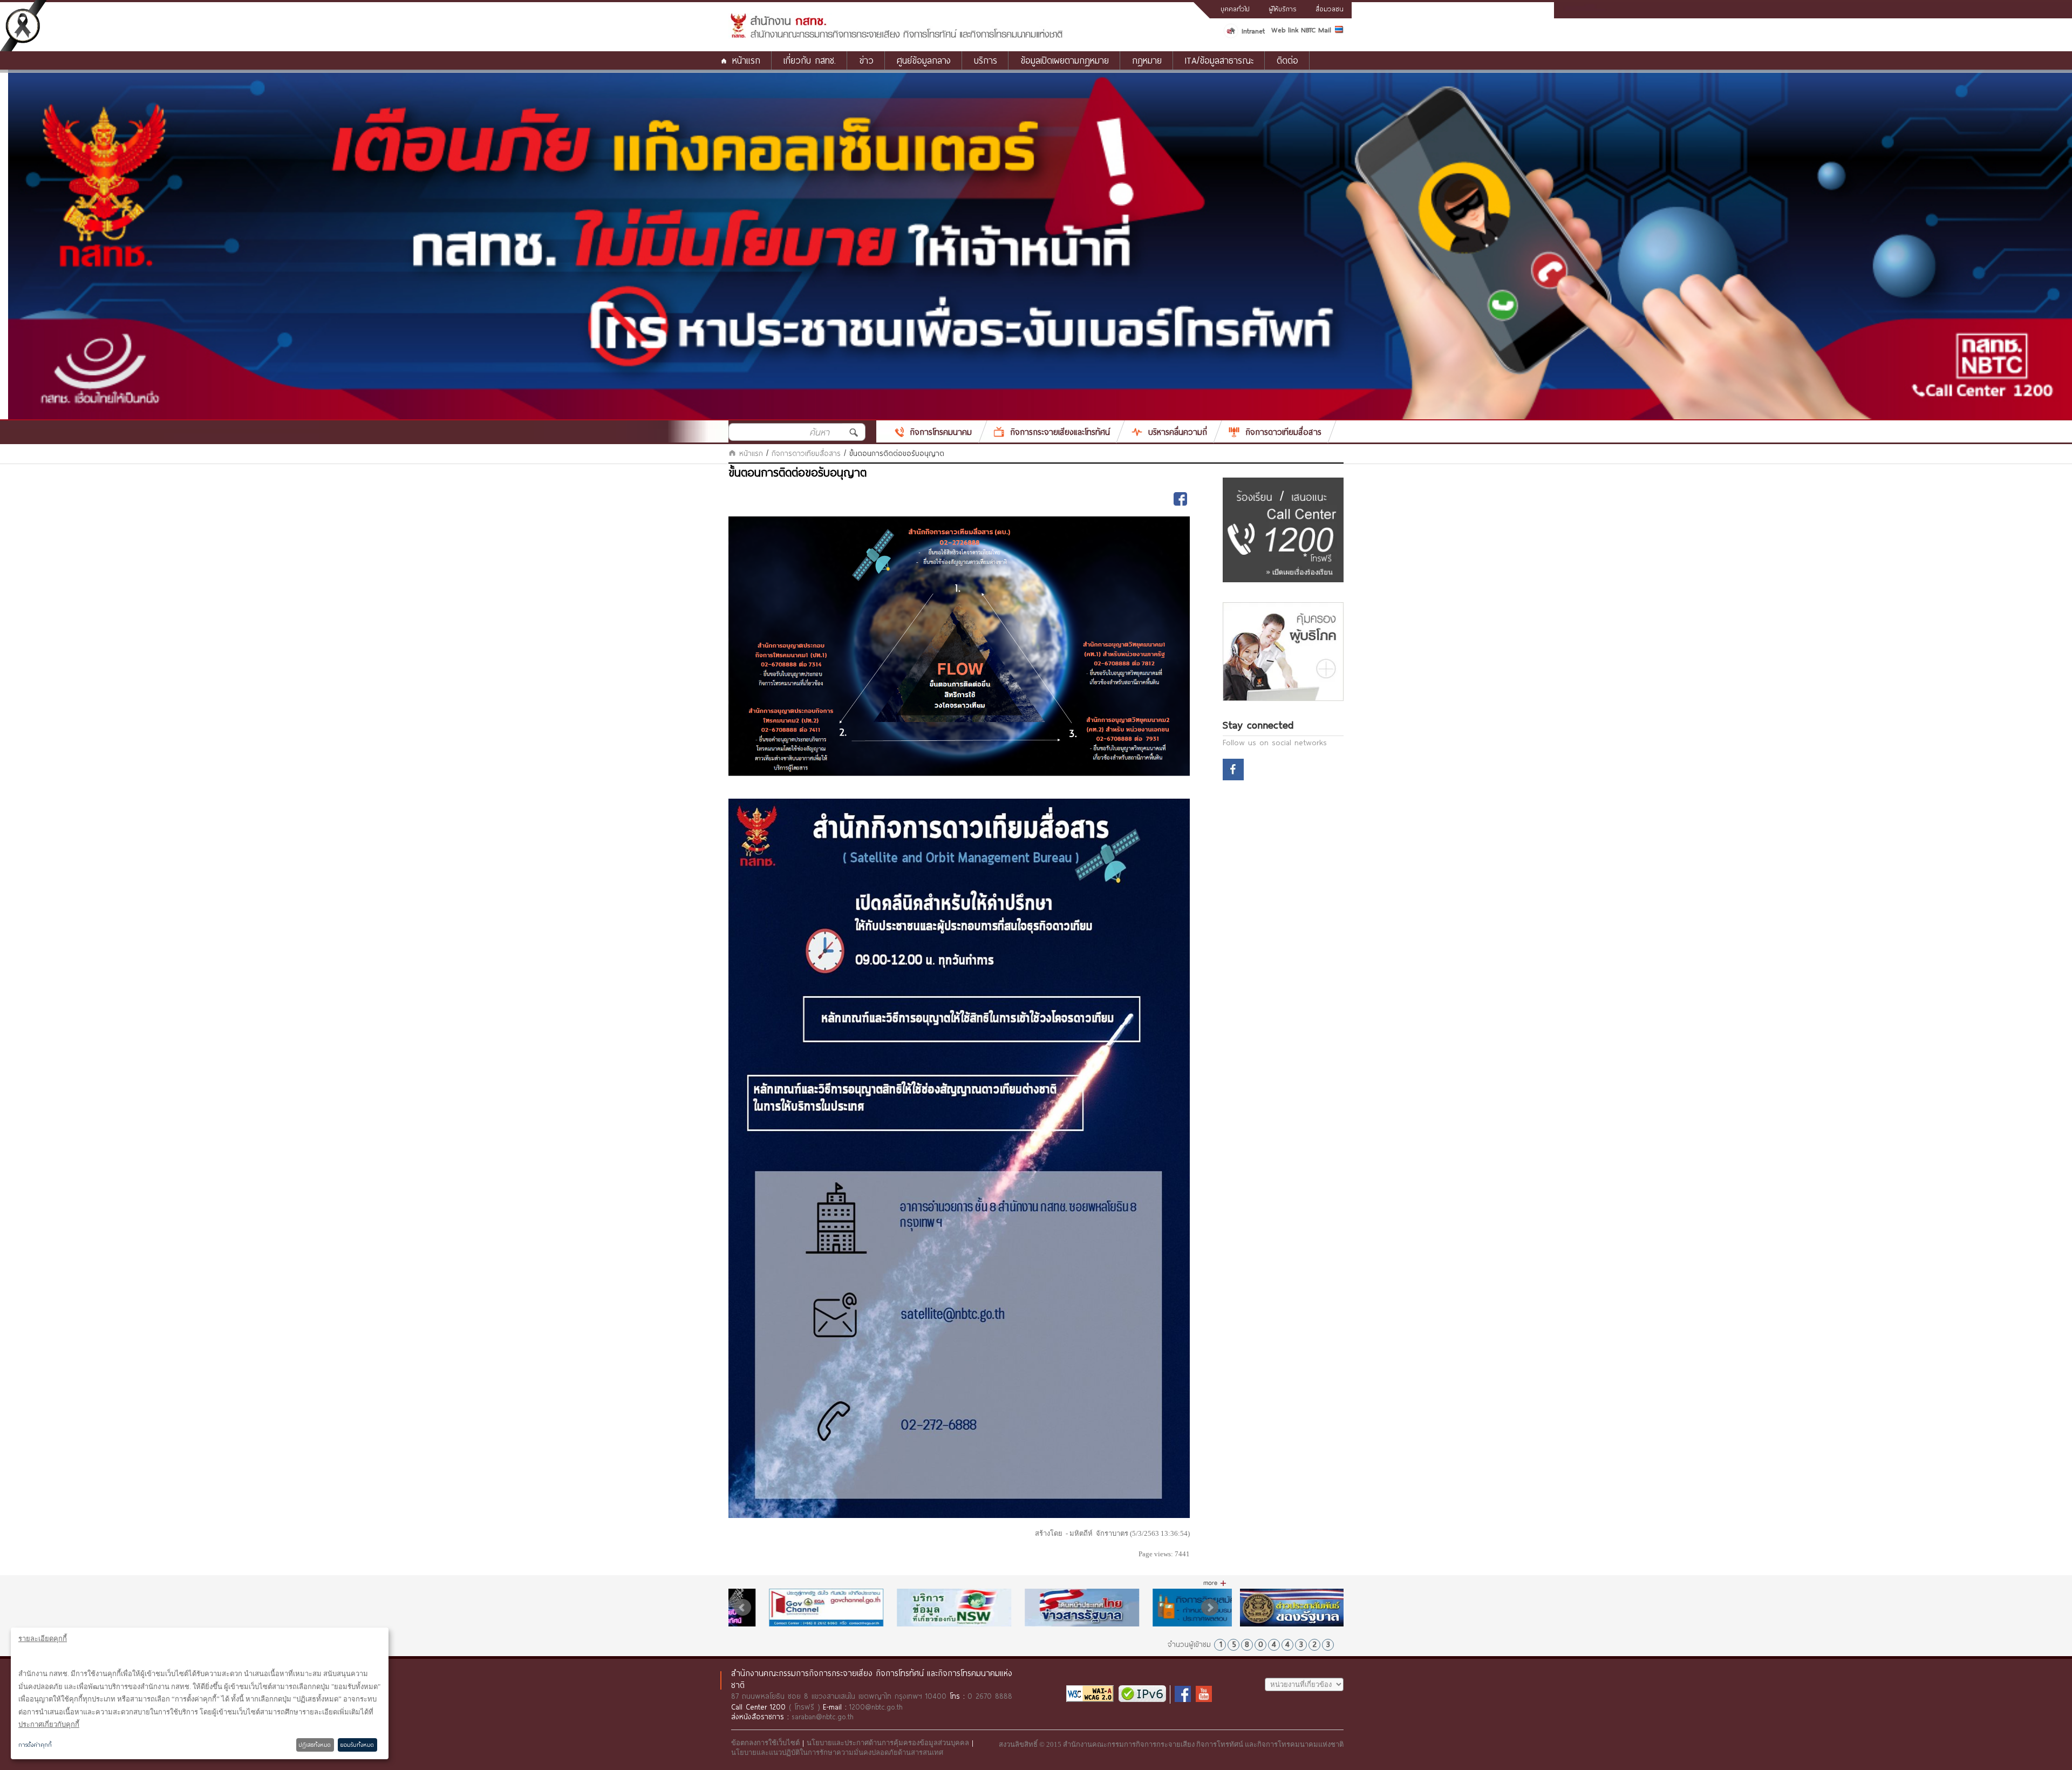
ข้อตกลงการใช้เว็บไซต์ (765, 1743)
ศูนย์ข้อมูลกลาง (924, 60)
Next (1210, 1608)
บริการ (986, 60)
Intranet (1253, 31)
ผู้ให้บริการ (1283, 9)
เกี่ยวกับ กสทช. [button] (810, 60)
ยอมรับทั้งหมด (357, 1745)
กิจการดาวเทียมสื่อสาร (806, 453)
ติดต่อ (1287, 60)
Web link (1285, 30)
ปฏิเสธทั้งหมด (315, 1745)
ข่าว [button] (866, 60)
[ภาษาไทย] (1339, 31)
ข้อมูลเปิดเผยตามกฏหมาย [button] (1065, 60)
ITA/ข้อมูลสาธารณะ (1219, 60)
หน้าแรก (746, 60)
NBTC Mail (1316, 30)
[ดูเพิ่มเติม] (1215, 1583)
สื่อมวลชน (1330, 9)
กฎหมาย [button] (1147, 60)
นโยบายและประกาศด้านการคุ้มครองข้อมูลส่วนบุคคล (888, 1743)
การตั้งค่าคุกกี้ (35, 1745)
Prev (742, 1608)
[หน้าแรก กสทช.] (896, 36)
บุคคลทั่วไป (1235, 9)
